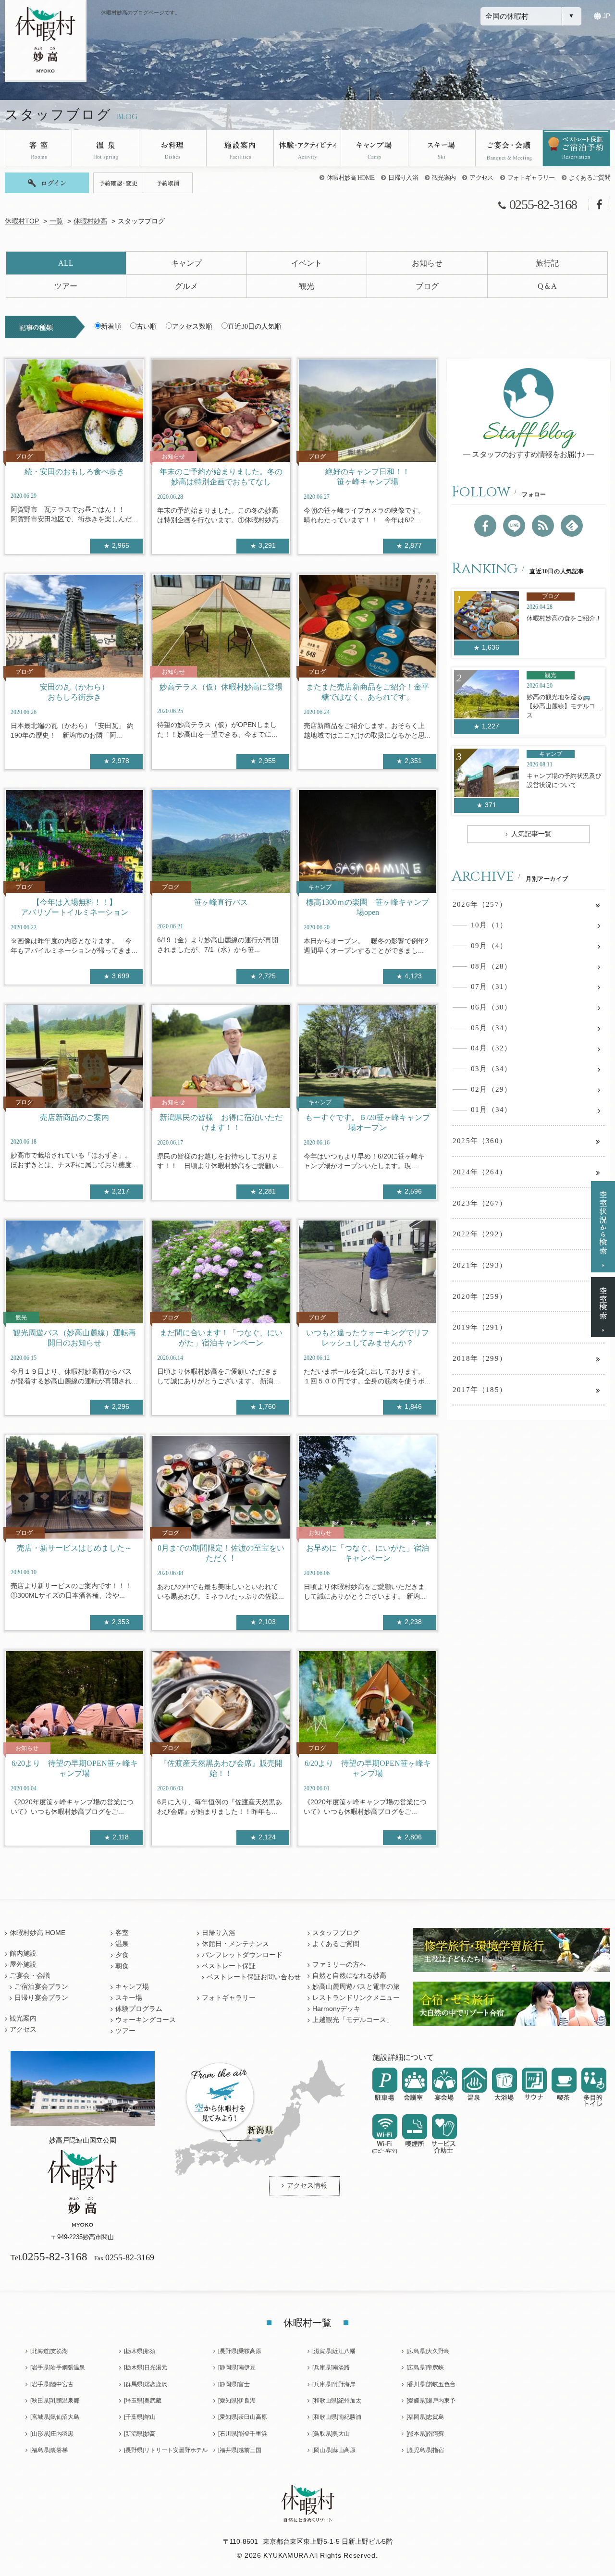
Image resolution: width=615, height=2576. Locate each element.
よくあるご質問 (590, 178)
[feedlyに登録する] (572, 526)
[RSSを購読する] (543, 526)
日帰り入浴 (403, 178)
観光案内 (444, 178)
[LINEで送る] (514, 526)
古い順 (147, 327)
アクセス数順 (192, 327)
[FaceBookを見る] (485, 526)
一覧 (56, 221)
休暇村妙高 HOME (351, 178)
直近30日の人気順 (255, 327)
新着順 (111, 327)
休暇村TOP (22, 221)
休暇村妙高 (90, 221)
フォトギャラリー (531, 178)
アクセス (481, 178)
